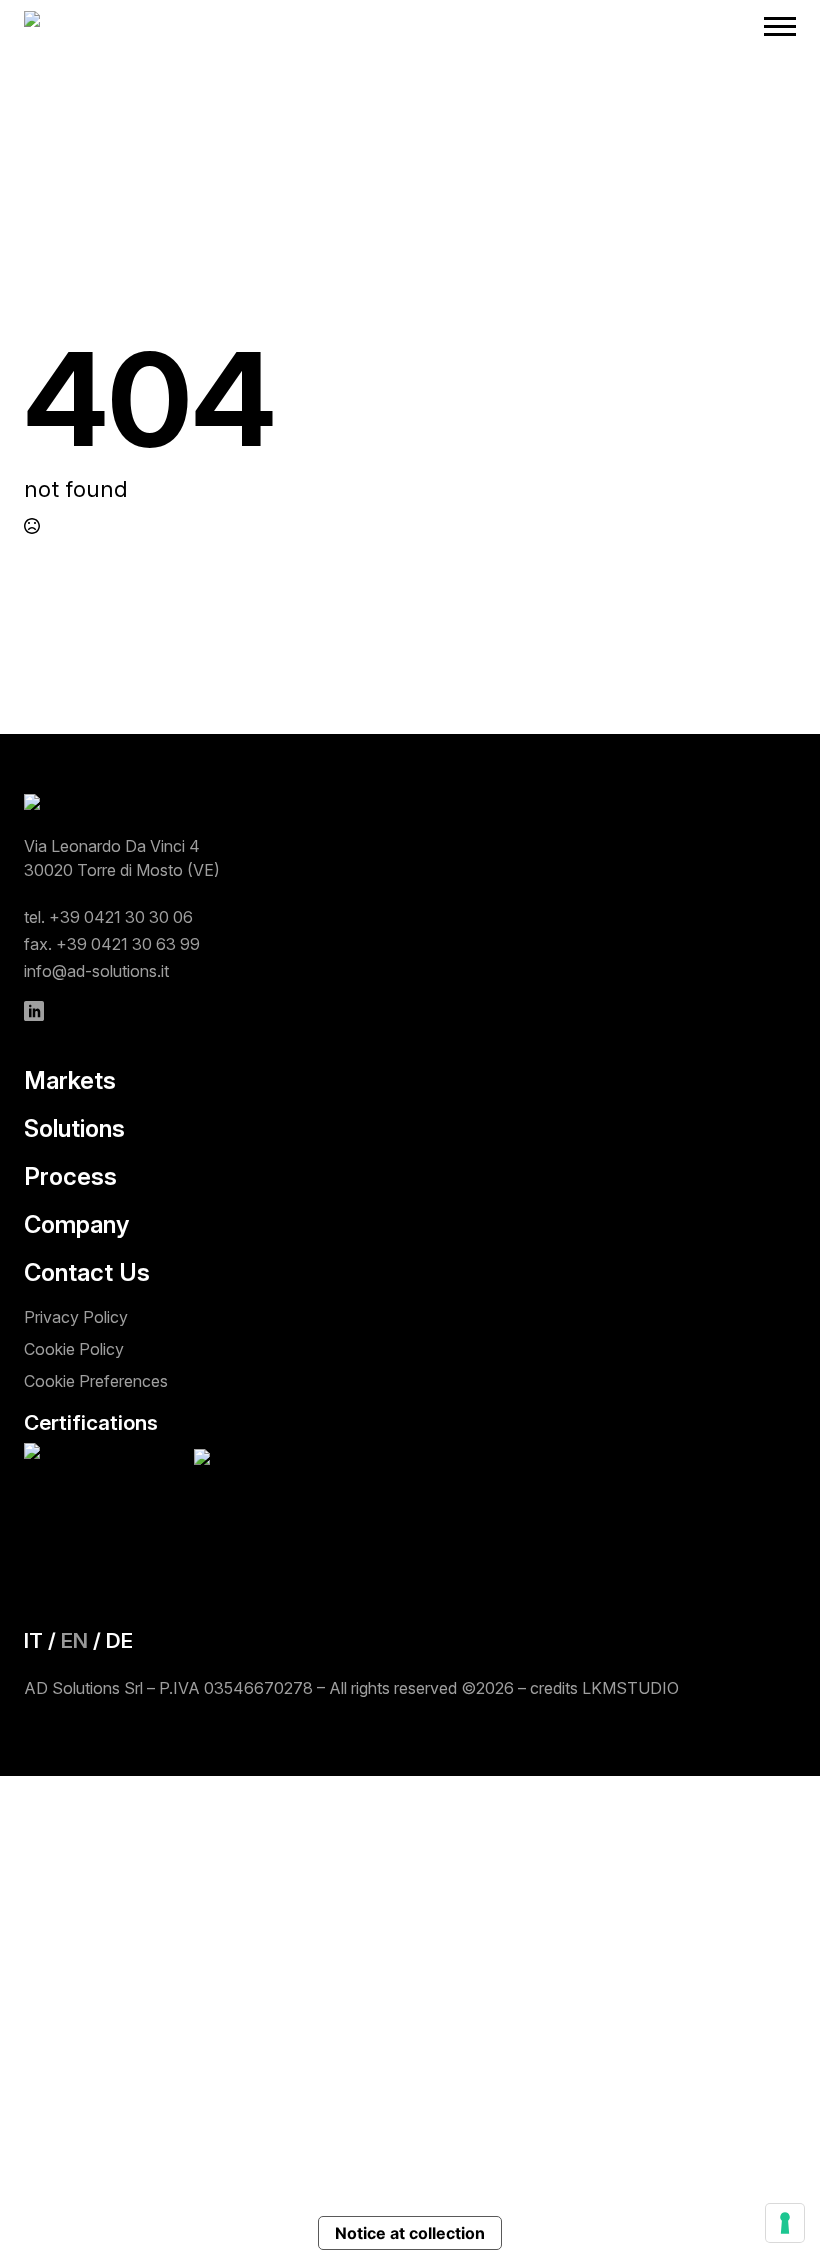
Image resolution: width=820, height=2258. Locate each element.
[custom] (34, 1011)
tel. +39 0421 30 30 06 (108, 917)
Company (76, 1225)
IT (33, 1640)
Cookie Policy (74, 1349)
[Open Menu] (780, 26)
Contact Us (87, 1273)
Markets (70, 1081)
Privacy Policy (76, 1317)
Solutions (74, 1129)
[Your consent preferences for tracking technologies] (785, 2223)
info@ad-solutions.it (96, 971)
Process (70, 1177)
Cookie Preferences (96, 1381)
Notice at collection (410, 2233)
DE (119, 1640)
